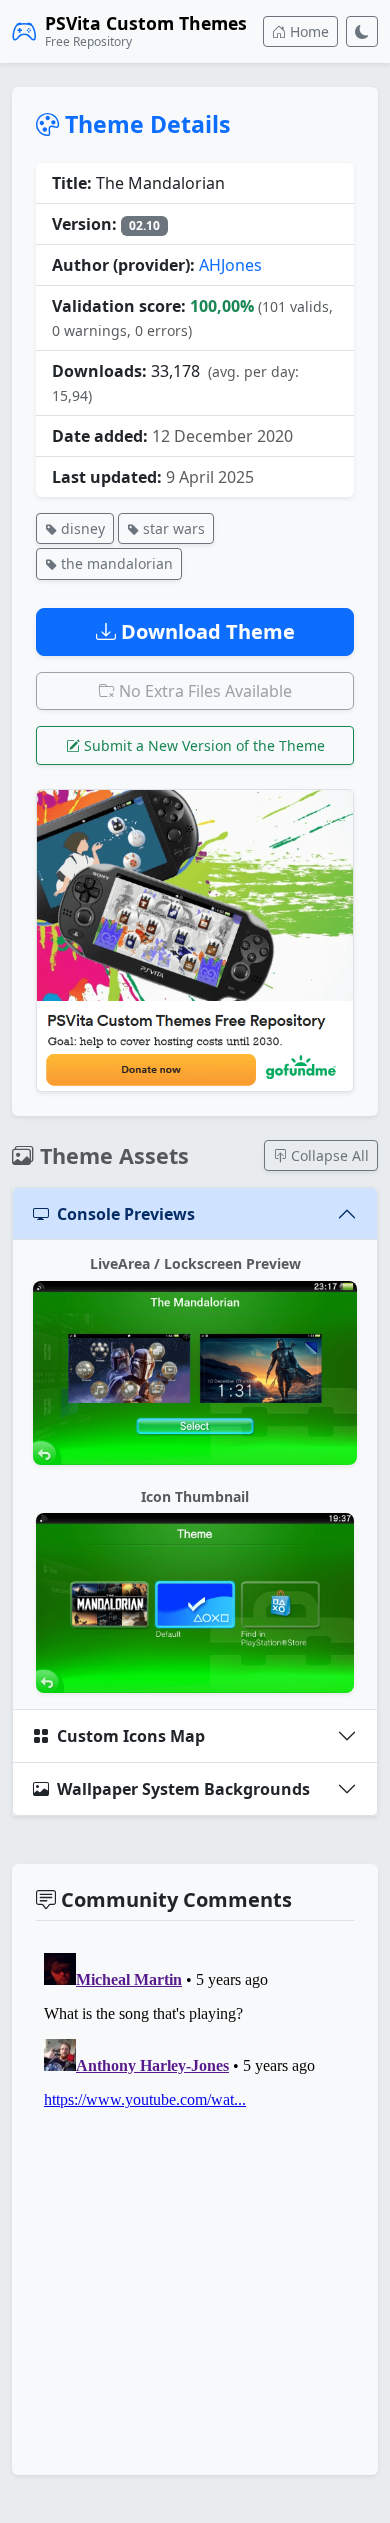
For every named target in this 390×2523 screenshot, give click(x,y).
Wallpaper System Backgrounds (183, 1789)
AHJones (230, 265)
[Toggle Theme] (362, 31)
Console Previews (126, 1214)
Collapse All (328, 1155)
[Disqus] (195, 2195)
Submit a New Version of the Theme (202, 745)
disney (81, 528)
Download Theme (205, 631)
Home (307, 31)
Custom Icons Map (131, 1736)
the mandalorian (115, 563)
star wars (172, 528)
